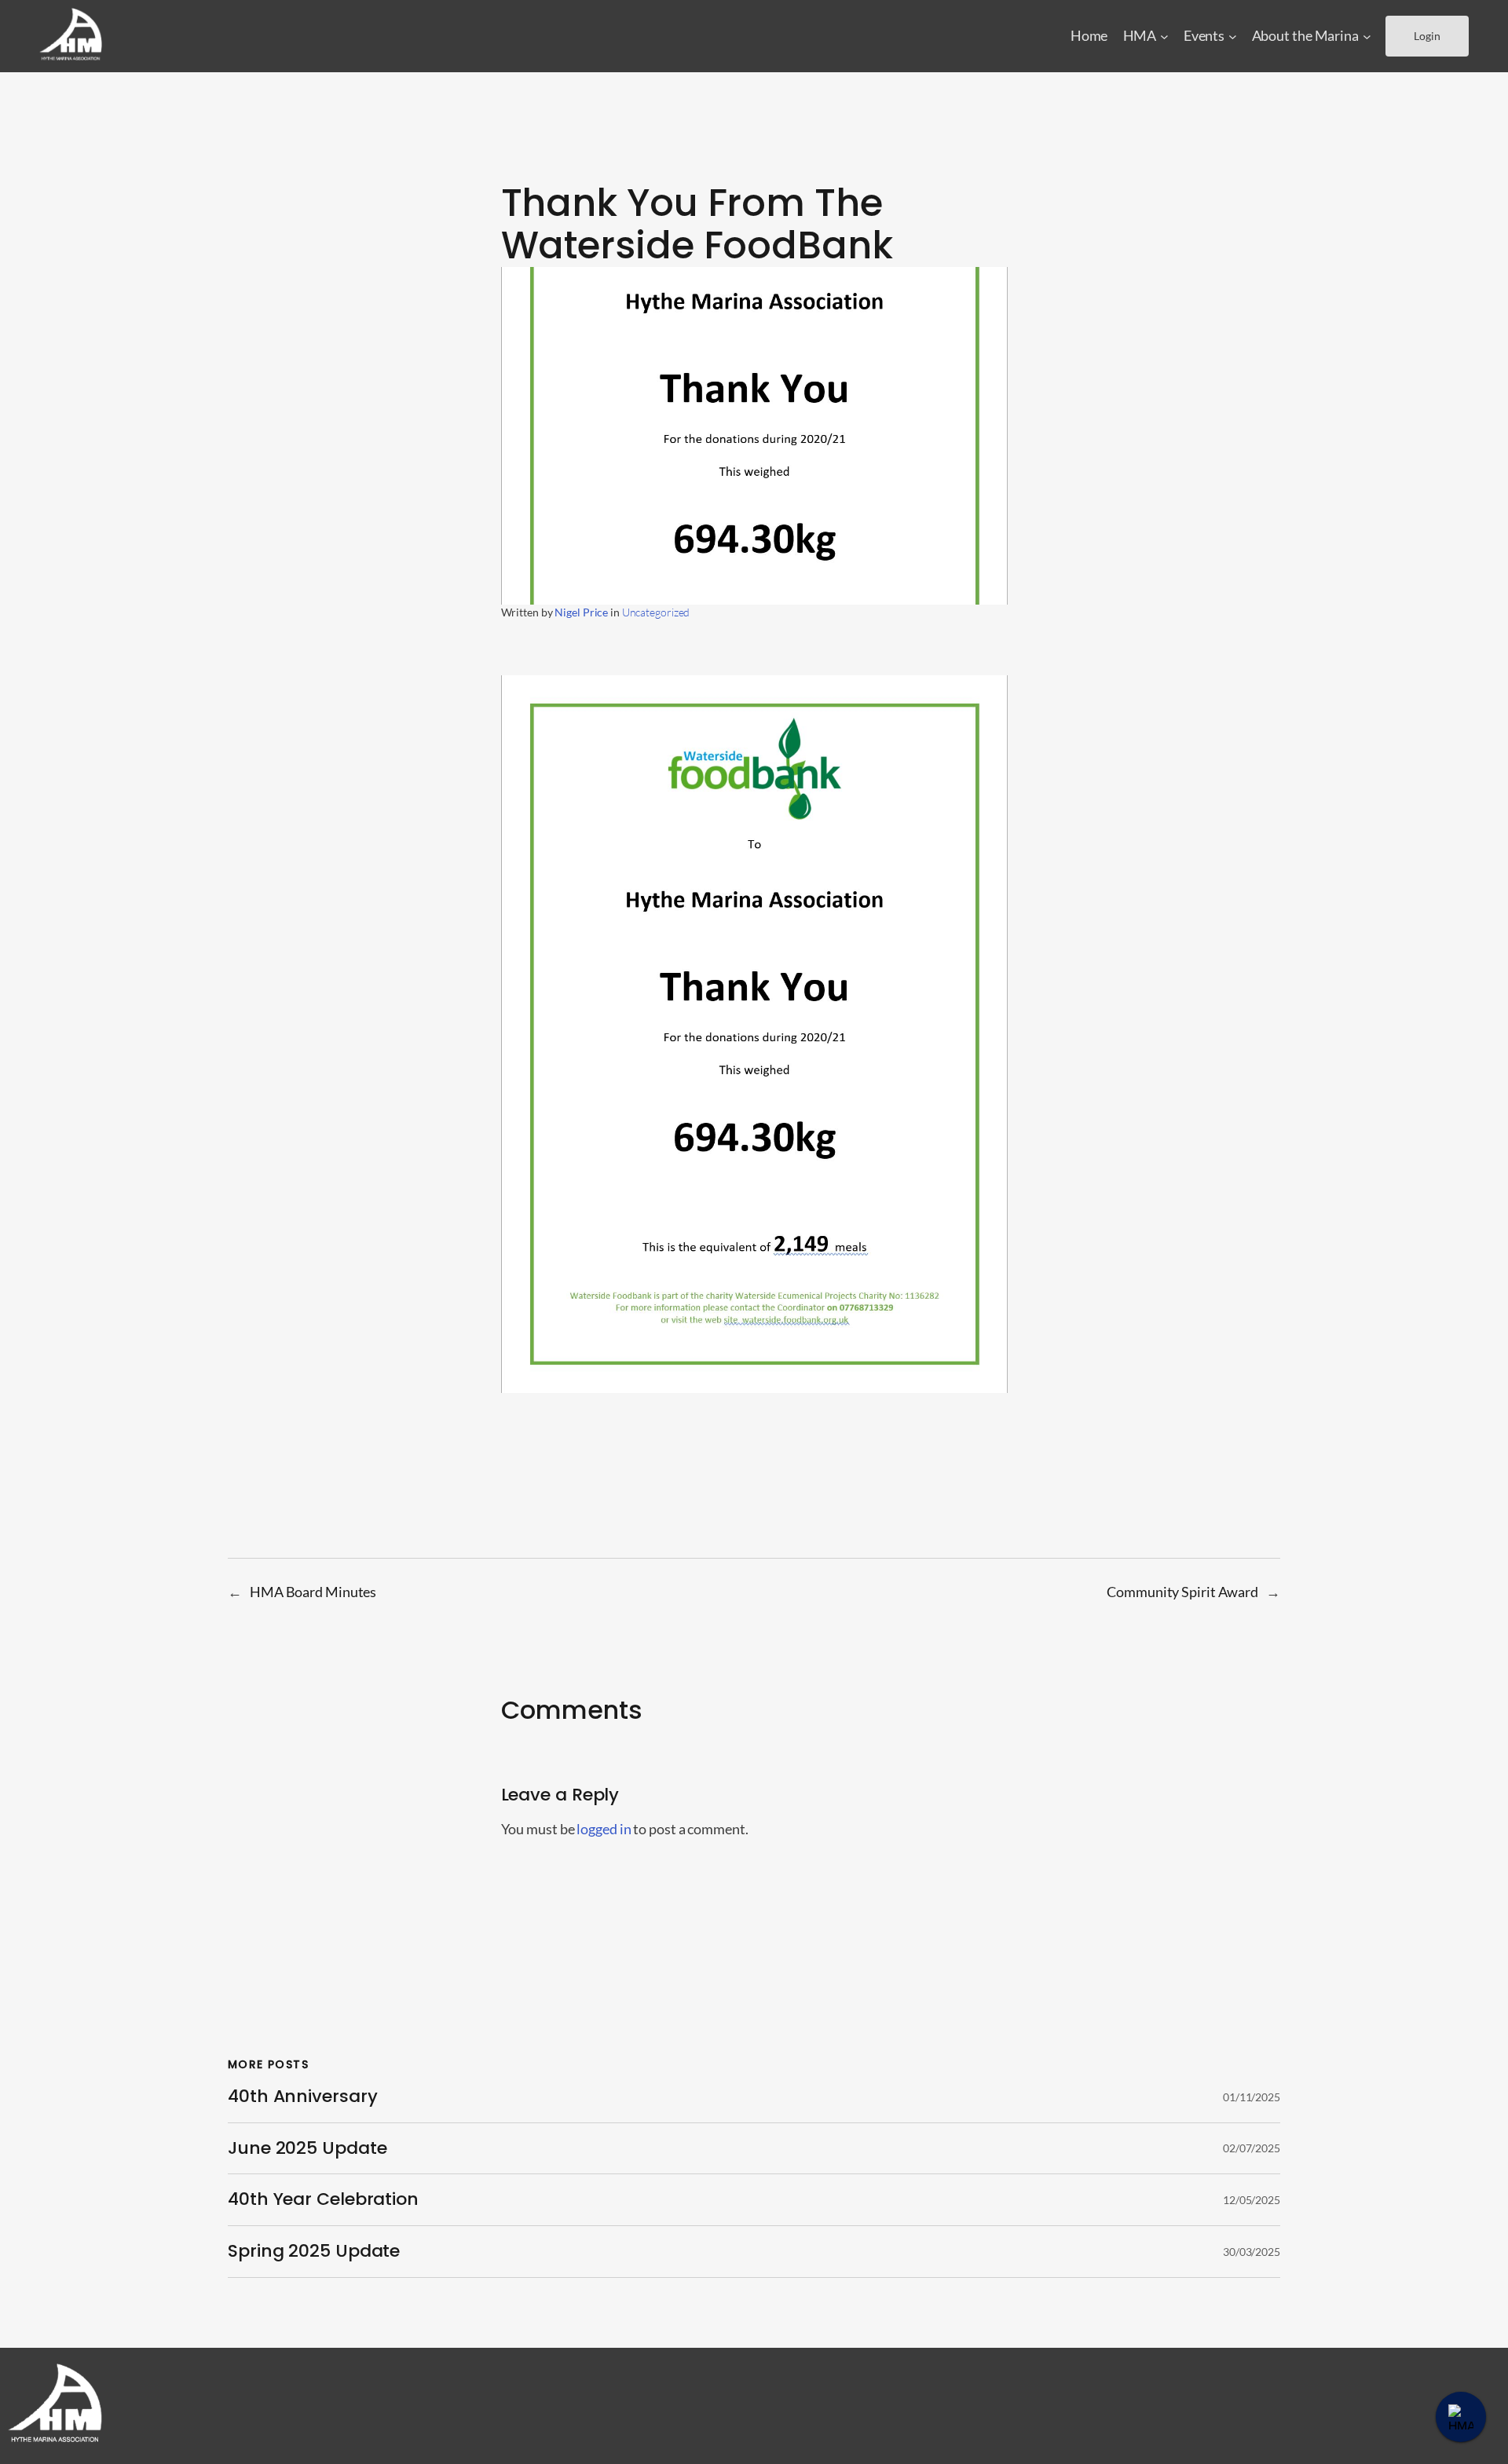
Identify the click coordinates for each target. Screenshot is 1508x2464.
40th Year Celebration (323, 2200)
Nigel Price (581, 612)
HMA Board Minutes (313, 1592)
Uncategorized (656, 612)
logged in (604, 1829)
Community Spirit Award (1182, 1592)
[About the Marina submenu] (1367, 37)
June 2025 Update (307, 2149)
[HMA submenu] (1164, 37)
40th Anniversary (302, 2097)
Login (1427, 36)
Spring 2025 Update (314, 2252)
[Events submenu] (1233, 37)
